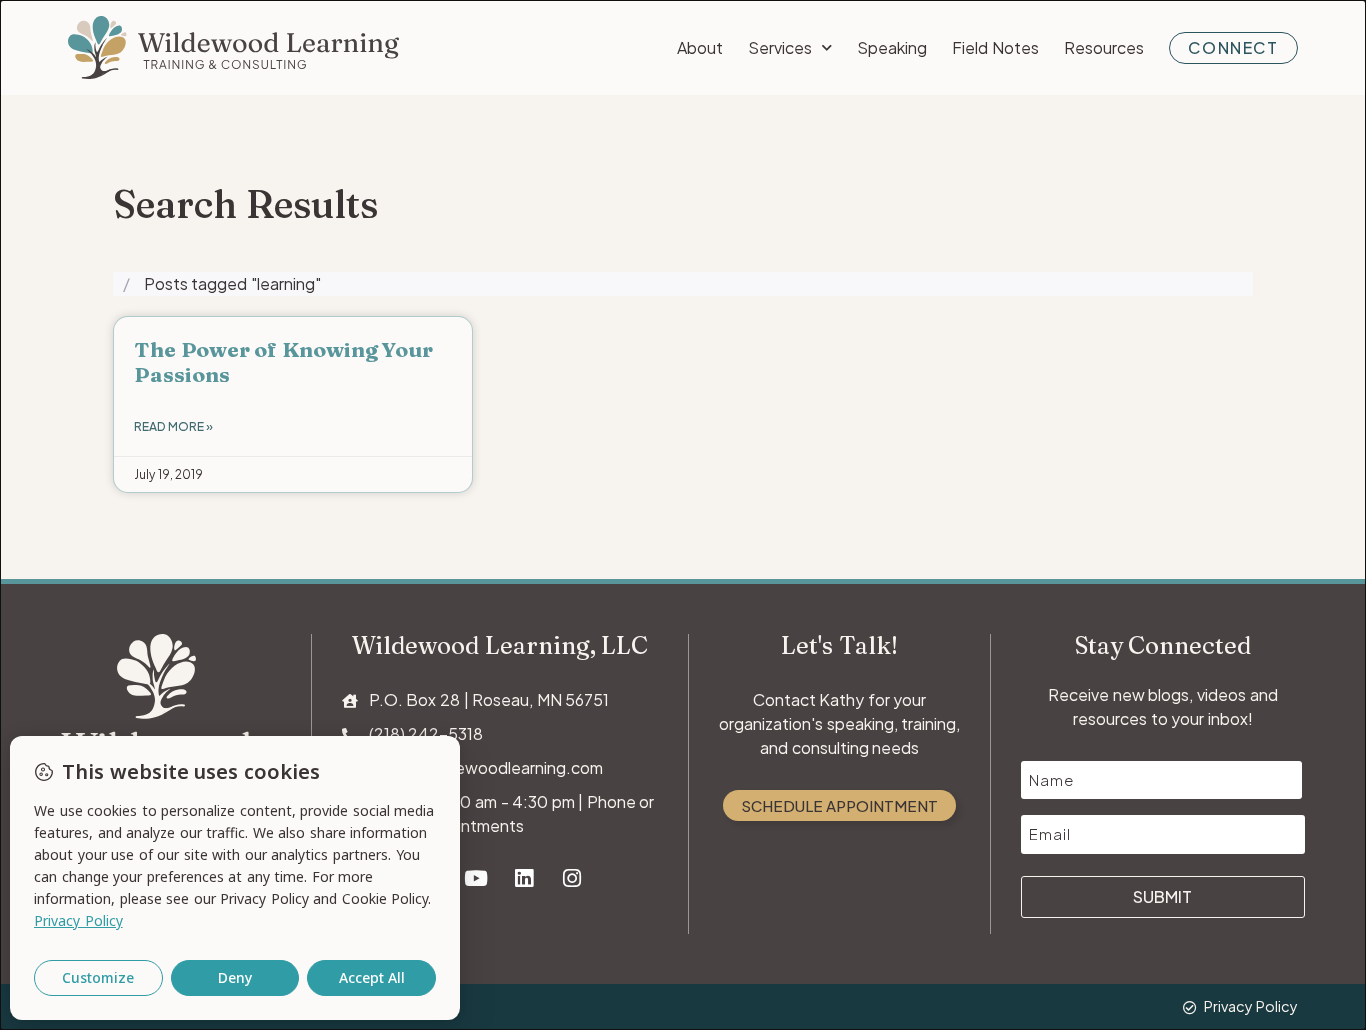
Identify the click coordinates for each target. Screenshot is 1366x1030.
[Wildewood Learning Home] (233, 47)
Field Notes (995, 47)
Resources (1104, 47)
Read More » (173, 426)
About (700, 47)
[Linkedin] (524, 878)
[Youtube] (476, 878)
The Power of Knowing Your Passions (283, 361)
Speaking (892, 47)
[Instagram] (572, 878)
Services (780, 47)
